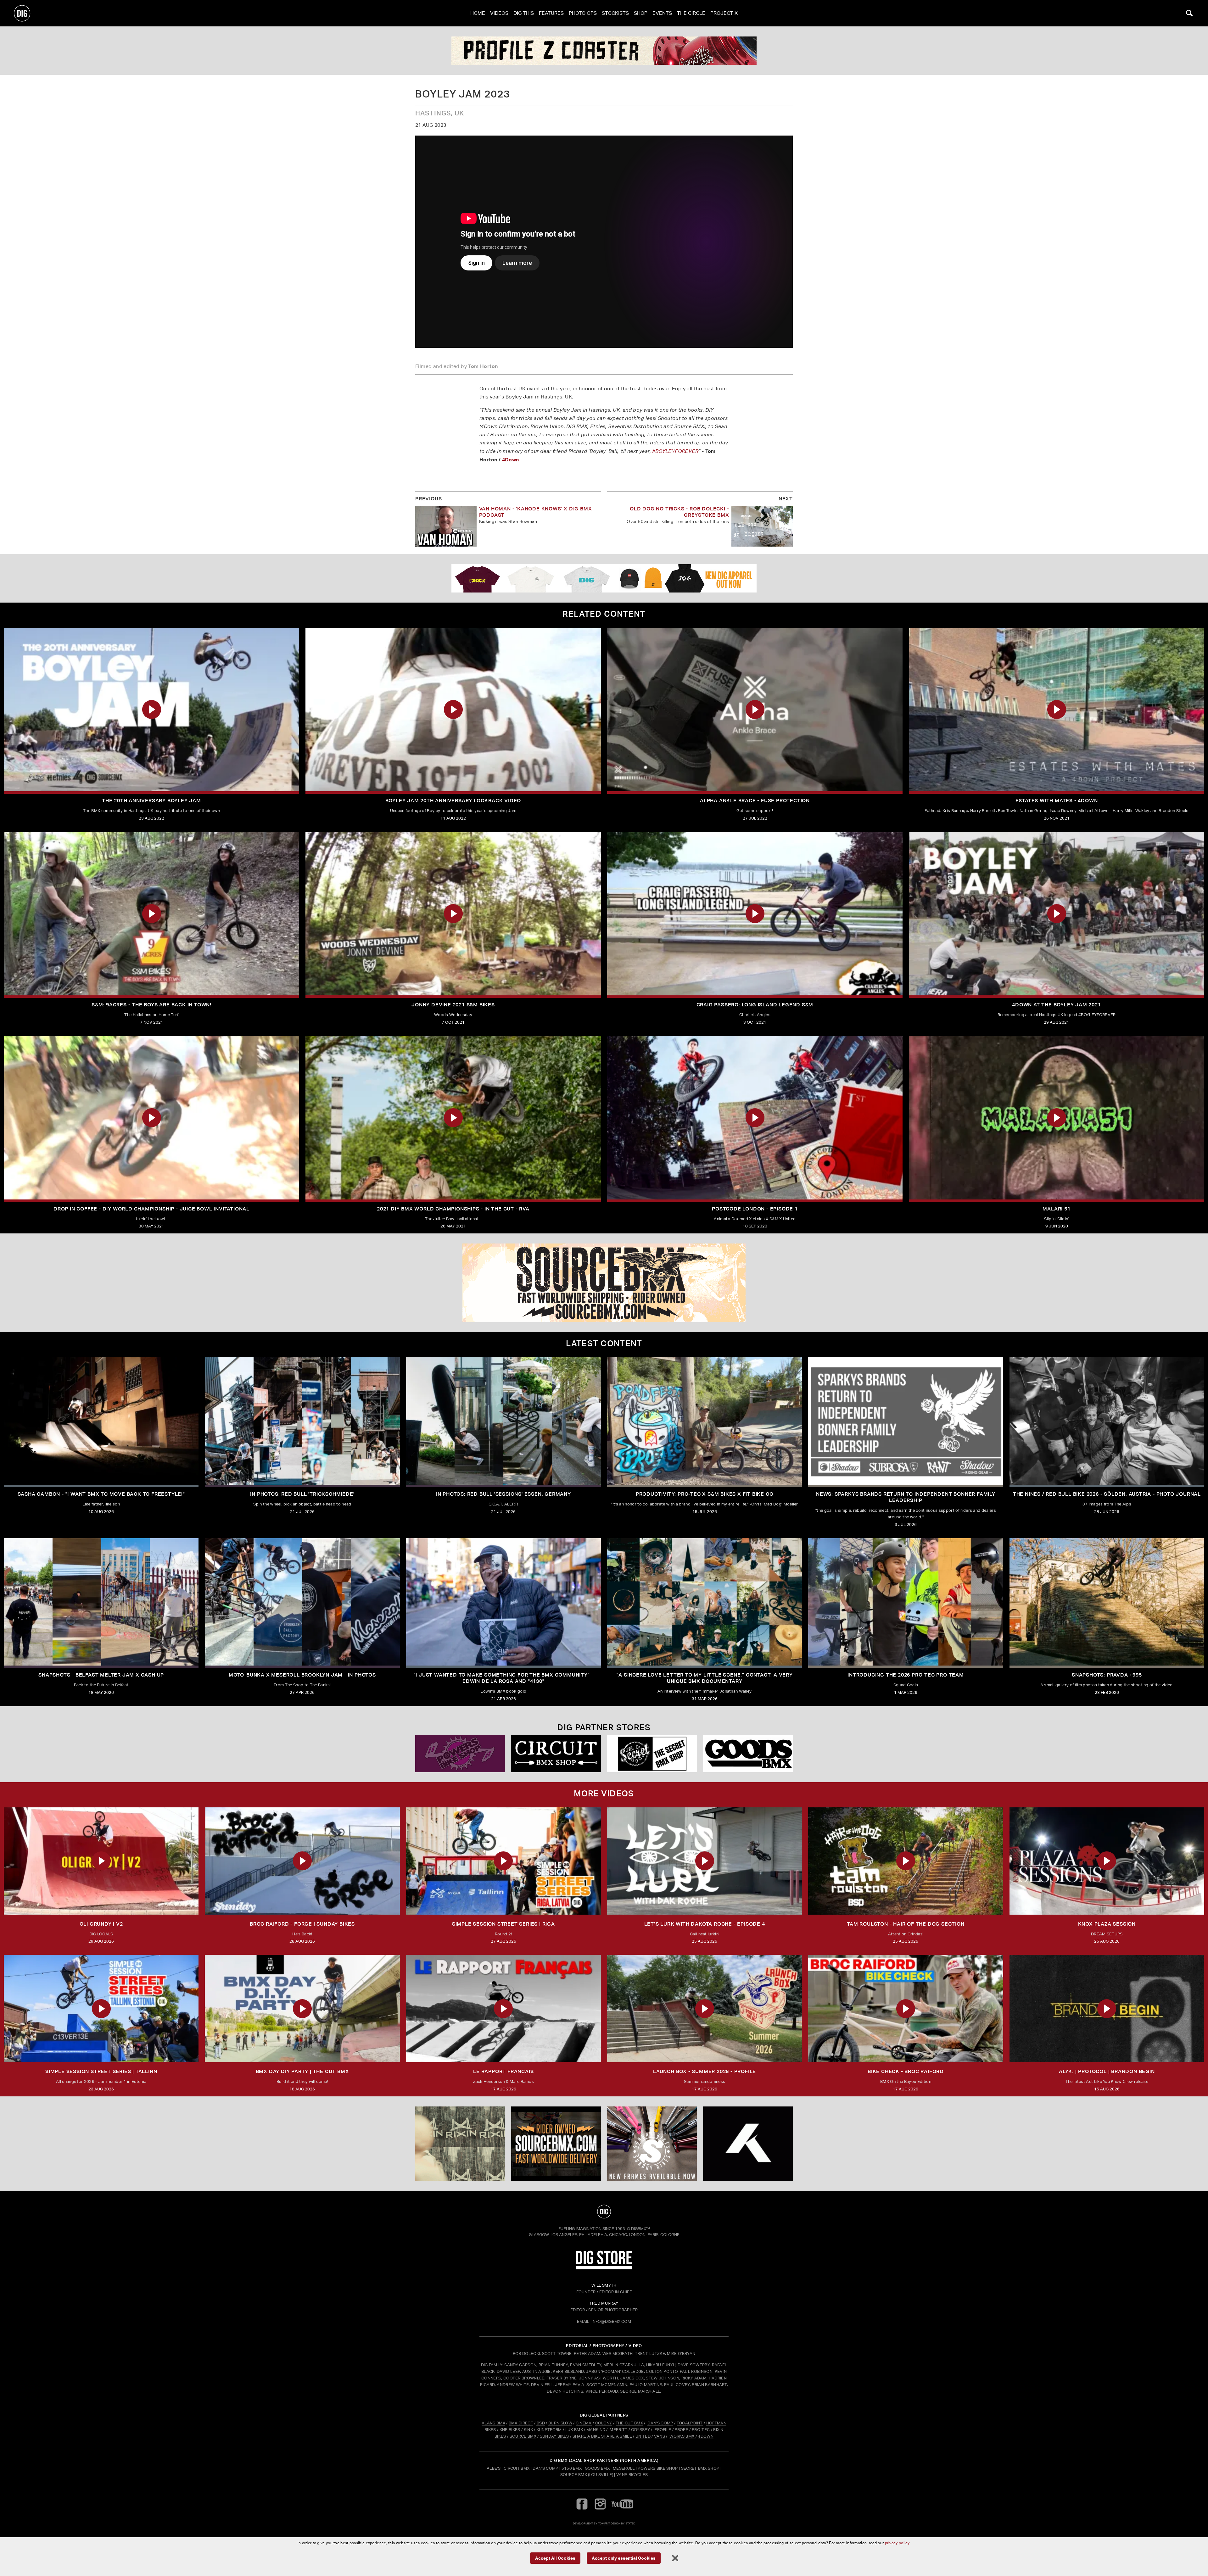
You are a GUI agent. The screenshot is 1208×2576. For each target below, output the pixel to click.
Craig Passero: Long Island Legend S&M (755, 1005)
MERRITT (619, 2430)
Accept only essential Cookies (624, 2558)
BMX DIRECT (521, 2423)
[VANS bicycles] (460, 1754)
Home (478, 13)
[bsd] (604, 1283)
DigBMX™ (640, 2229)
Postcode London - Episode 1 (755, 1209)
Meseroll (624, 2468)
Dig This (524, 13)
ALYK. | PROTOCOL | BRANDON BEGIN (1107, 2071)
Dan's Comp (545, 2468)
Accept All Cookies (555, 2558)
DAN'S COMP (660, 2423)
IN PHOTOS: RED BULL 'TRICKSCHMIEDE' (302, 1494)
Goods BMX (597, 2468)
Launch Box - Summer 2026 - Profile (705, 2071)
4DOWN (706, 2436)
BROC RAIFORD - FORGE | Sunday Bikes (302, 1924)
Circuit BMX (517, 2468)
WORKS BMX (682, 2436)
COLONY (604, 2423)
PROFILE (663, 2430)
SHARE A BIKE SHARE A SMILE (602, 2436)
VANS (660, 2436)
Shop (641, 13)
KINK (528, 2430)
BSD (540, 2423)
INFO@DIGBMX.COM (611, 2321)
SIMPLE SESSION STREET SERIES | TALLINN (101, 2071)
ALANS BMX (493, 2423)
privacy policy (897, 2543)
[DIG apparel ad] (604, 578)
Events (662, 13)
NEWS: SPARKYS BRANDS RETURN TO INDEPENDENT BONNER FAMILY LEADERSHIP (906, 1497)
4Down (511, 459)
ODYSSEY (640, 2430)
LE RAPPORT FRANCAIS (503, 2071)
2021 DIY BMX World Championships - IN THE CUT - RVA (453, 1209)
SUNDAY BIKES (554, 2436)
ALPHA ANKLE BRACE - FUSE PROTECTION (755, 801)
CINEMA (584, 2423)
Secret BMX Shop (700, 2468)
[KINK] (460, 2144)
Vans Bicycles (632, 2475)
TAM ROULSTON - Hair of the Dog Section (906, 1924)
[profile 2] (748, 2144)
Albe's (494, 2468)
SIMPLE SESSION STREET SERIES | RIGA (503, 1924)
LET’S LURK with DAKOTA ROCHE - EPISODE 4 (705, 1924)
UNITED (643, 2436)
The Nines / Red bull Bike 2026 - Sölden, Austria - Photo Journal (1107, 1494)
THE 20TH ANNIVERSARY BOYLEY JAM (151, 801)
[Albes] (556, 1754)
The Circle (691, 13)
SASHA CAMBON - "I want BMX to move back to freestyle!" (101, 1494)
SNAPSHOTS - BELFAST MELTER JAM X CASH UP (101, 1675)
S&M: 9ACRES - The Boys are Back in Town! (151, 1005)
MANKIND (596, 2430)
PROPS (681, 2430)
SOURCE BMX (523, 2436)
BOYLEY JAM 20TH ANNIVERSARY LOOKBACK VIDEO (453, 801)
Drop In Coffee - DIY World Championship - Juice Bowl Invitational (151, 1209)
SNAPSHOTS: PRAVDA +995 (1107, 1675)
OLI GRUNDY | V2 (101, 1924)
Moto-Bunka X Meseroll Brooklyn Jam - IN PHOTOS (302, 1675)
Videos (499, 13)
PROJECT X (724, 13)
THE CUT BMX (629, 2423)
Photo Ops (583, 13)
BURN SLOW (560, 2423)
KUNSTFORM (549, 2430)
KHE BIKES (510, 2430)
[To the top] (604, 2212)
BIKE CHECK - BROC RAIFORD (906, 2071)
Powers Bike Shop (658, 2468)
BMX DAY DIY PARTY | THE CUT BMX (302, 2071)
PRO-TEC (701, 2430)
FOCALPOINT (690, 2423)
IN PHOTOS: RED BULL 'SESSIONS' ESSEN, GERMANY (503, 1494)
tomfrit (604, 2523)
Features (551, 13)
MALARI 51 (1056, 1209)
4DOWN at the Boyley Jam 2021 (1056, 1005)
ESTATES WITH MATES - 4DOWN (1057, 801)
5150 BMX (572, 2468)
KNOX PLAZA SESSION (1107, 1924)
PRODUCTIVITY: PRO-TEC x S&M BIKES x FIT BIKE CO (705, 1494)
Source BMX (574, 2475)
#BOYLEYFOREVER (675, 451)
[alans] (652, 2144)
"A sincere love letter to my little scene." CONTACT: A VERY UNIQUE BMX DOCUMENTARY (705, 1678)
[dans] (604, 51)
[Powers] (748, 1754)
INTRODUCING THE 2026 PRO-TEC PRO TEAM (906, 1675)
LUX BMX (574, 2430)
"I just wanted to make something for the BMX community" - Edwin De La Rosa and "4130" (504, 1678)
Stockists (615, 13)
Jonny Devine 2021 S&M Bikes (453, 1005)
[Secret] (652, 1754)
